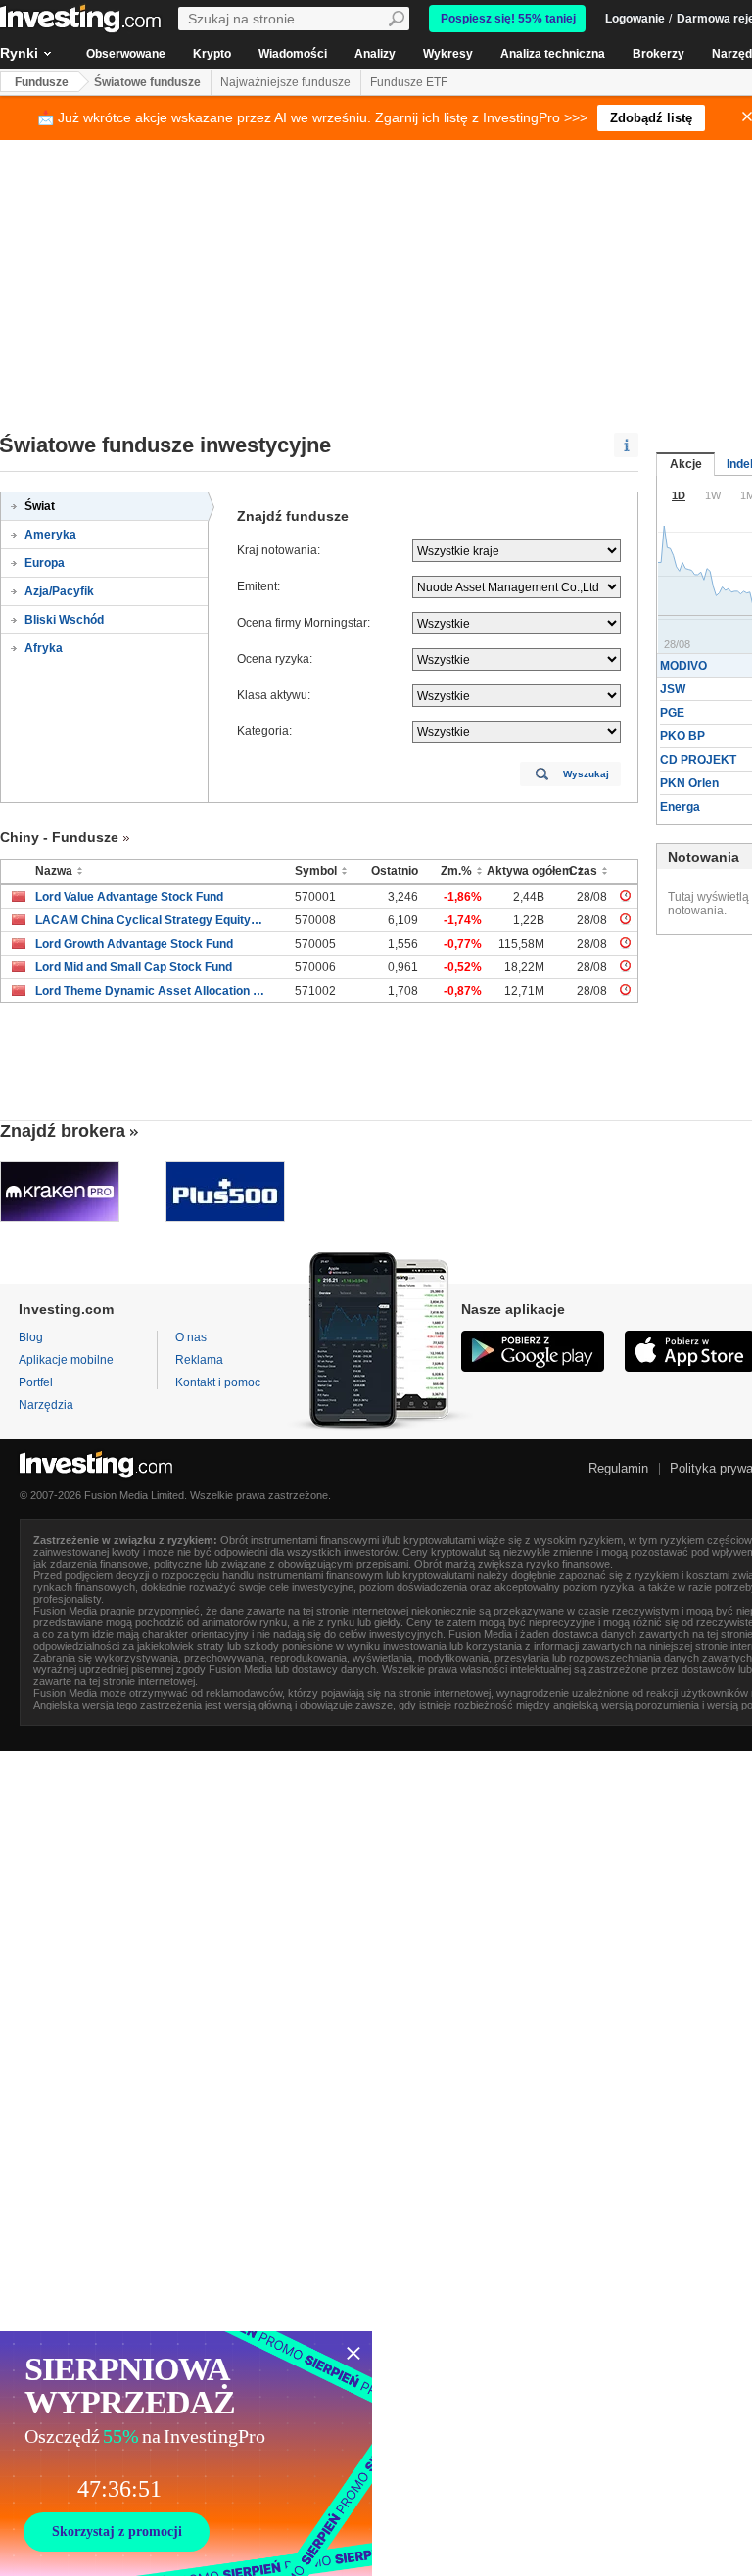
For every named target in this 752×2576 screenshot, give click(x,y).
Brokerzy (658, 54)
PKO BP (682, 736)
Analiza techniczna (553, 54)
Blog (31, 1337)
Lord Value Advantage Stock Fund (129, 897)
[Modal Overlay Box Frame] (186, 2454)
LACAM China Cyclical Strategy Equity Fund (150, 920)
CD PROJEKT (698, 760)
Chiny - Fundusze (59, 837)
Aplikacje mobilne (66, 1360)
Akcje (686, 464)
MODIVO (683, 666)
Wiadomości (293, 54)
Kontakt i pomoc (218, 1382)
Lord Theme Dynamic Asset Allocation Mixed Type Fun (150, 991)
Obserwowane (126, 54)
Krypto (212, 54)
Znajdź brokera (63, 1131)
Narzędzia (46, 1405)
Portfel (36, 1382)
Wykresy (448, 54)
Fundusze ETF (409, 82)
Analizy (375, 54)
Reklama (199, 1360)
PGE (672, 713)
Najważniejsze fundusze (285, 82)
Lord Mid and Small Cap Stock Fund (134, 967)
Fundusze (42, 82)
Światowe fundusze (147, 82)
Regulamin (618, 1468)
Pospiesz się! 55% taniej (508, 19)
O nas (191, 1337)
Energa (680, 807)
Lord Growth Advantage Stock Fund (134, 944)
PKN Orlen (689, 783)
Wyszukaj (586, 774)
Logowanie (635, 19)
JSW (673, 689)
